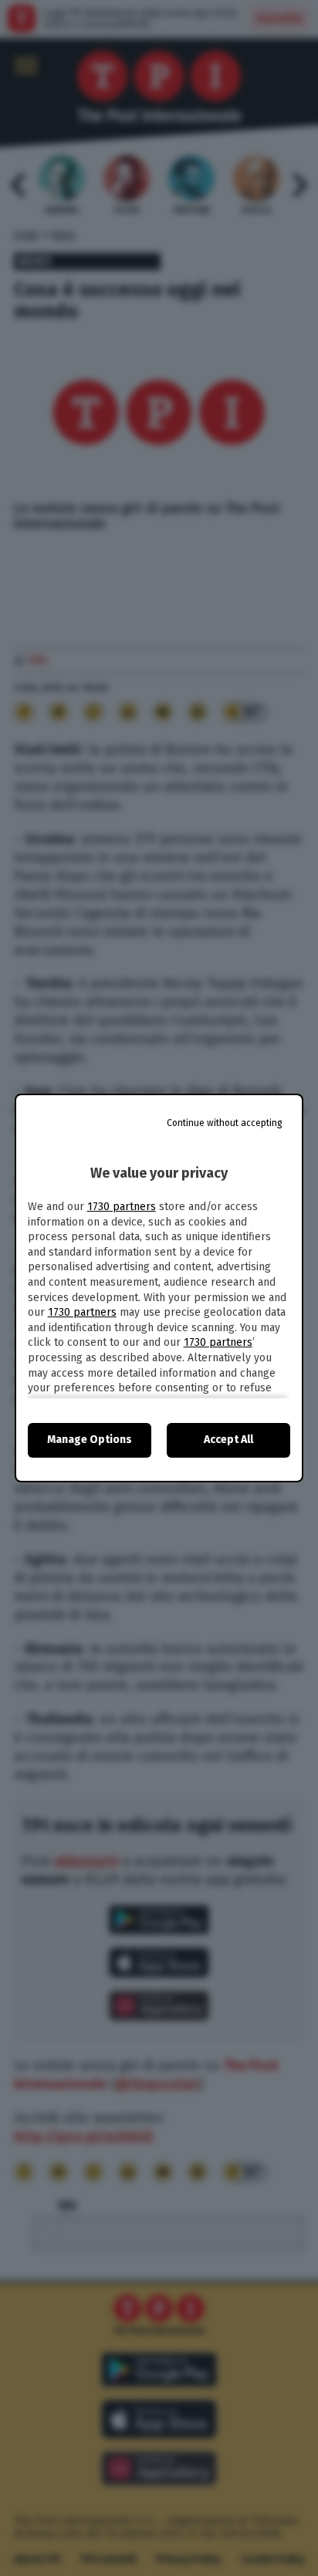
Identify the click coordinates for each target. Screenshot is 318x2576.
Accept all (228, 1440)
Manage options (90, 1440)
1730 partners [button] (122, 1207)
